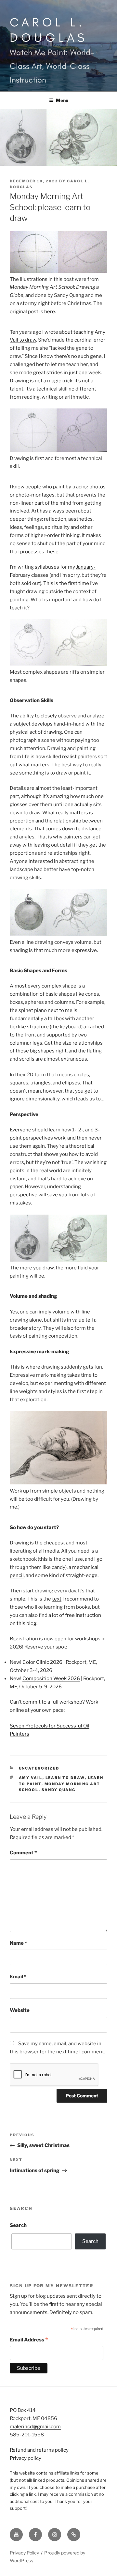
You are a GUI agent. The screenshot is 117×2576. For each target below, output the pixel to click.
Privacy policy (26, 2458)
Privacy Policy (24, 2553)
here (50, 312)
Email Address (29, 2340)
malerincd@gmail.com (35, 2427)
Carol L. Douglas (49, 30)
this (43, 1559)
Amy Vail (31, 1778)
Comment (23, 1853)
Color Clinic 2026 (42, 1662)
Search (18, 2225)
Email (18, 1977)
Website (20, 2010)
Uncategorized (39, 1768)
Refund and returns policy (39, 2450)
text (57, 1599)
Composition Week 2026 (51, 1679)
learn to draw (65, 1778)
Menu (62, 100)
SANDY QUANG (59, 1790)
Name (18, 1943)
